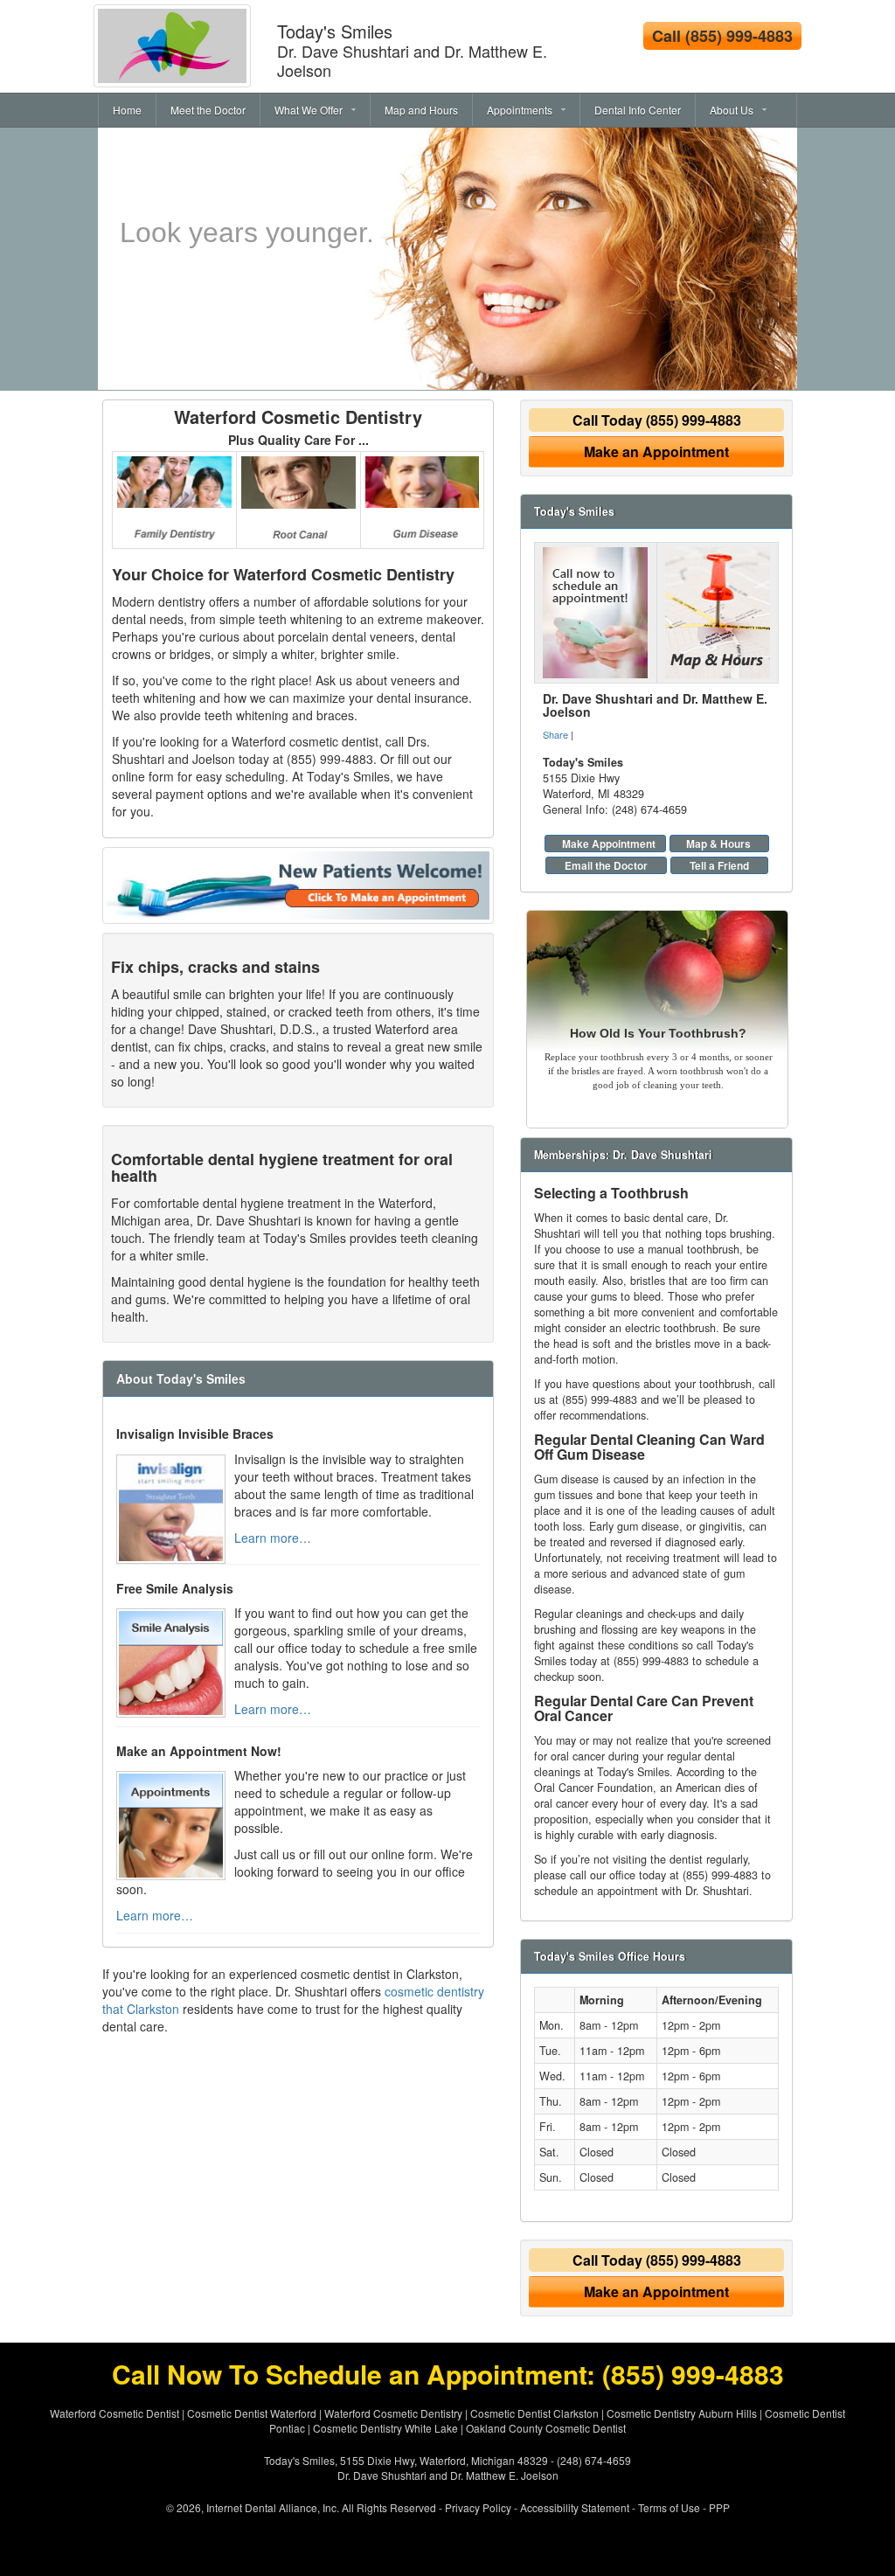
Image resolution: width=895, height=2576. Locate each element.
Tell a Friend (719, 865)
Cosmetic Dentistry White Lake (385, 2428)
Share (555, 734)
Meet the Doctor (208, 110)
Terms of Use (669, 2507)
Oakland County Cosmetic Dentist (546, 2428)
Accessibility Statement (575, 2507)
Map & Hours (718, 844)
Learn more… (273, 1538)
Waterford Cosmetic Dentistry (298, 417)
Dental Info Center (638, 110)
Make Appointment (609, 844)
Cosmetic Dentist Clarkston (534, 2413)
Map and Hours (421, 110)
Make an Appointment (656, 451)
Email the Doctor (606, 865)
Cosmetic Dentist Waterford (252, 2413)
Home (127, 110)
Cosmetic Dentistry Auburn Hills (682, 2413)
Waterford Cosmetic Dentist (114, 2413)
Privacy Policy (478, 2507)
